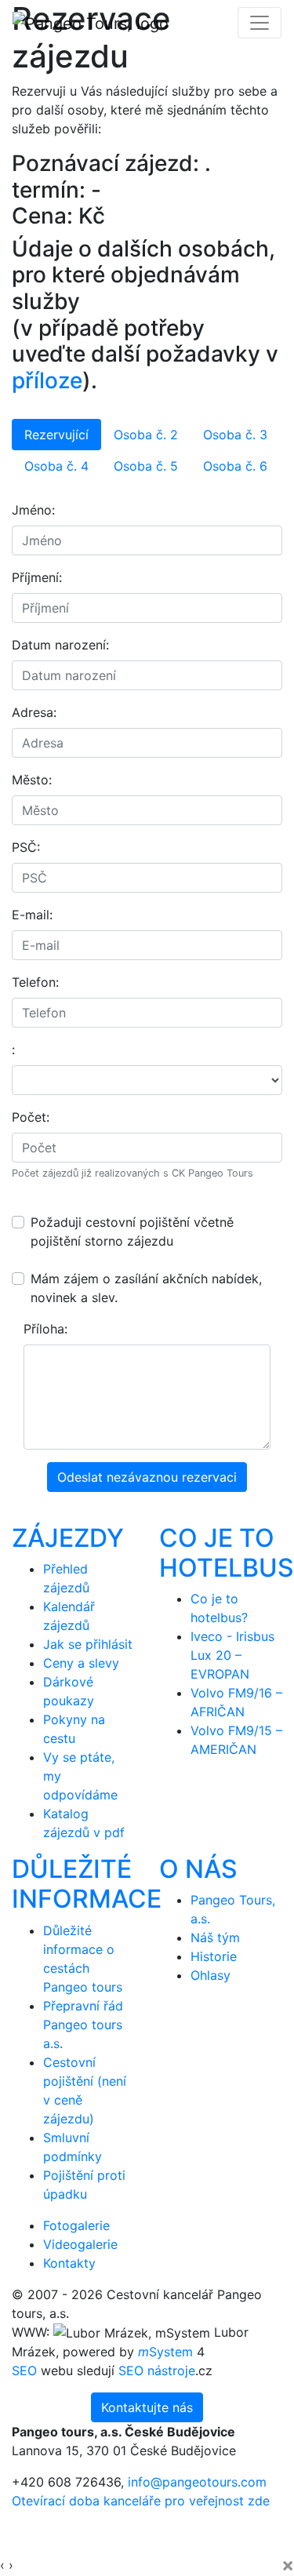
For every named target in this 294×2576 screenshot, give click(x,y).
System (165, 2352)
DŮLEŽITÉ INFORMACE (87, 1884)
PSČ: (26, 847)
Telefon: (35, 982)
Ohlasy (211, 1975)
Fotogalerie (76, 2225)
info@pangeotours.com (197, 2482)
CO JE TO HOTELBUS (227, 1553)
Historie (214, 1956)
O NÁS (198, 1869)
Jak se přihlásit (88, 1644)
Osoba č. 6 (235, 466)
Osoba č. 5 (146, 466)
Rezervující (56, 435)
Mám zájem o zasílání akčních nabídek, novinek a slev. (146, 1288)
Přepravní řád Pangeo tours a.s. (83, 2025)
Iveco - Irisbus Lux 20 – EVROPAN (232, 1655)
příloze (47, 380)
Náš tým (215, 1937)
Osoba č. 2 (146, 435)
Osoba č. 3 (235, 435)
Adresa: (34, 712)
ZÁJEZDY (68, 1538)
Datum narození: (60, 645)
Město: (32, 780)
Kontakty (69, 2263)
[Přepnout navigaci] (260, 23)
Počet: (31, 1117)
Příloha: (45, 1329)
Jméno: (33, 510)
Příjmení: (37, 577)
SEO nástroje (157, 2370)
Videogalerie (80, 2244)
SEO (24, 2370)
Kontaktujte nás (147, 2407)
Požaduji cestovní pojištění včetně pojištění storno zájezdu (132, 1232)
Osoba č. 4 (56, 466)
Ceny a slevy (81, 1663)
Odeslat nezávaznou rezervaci (147, 1477)
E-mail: (32, 915)
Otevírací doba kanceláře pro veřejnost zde (141, 2501)
